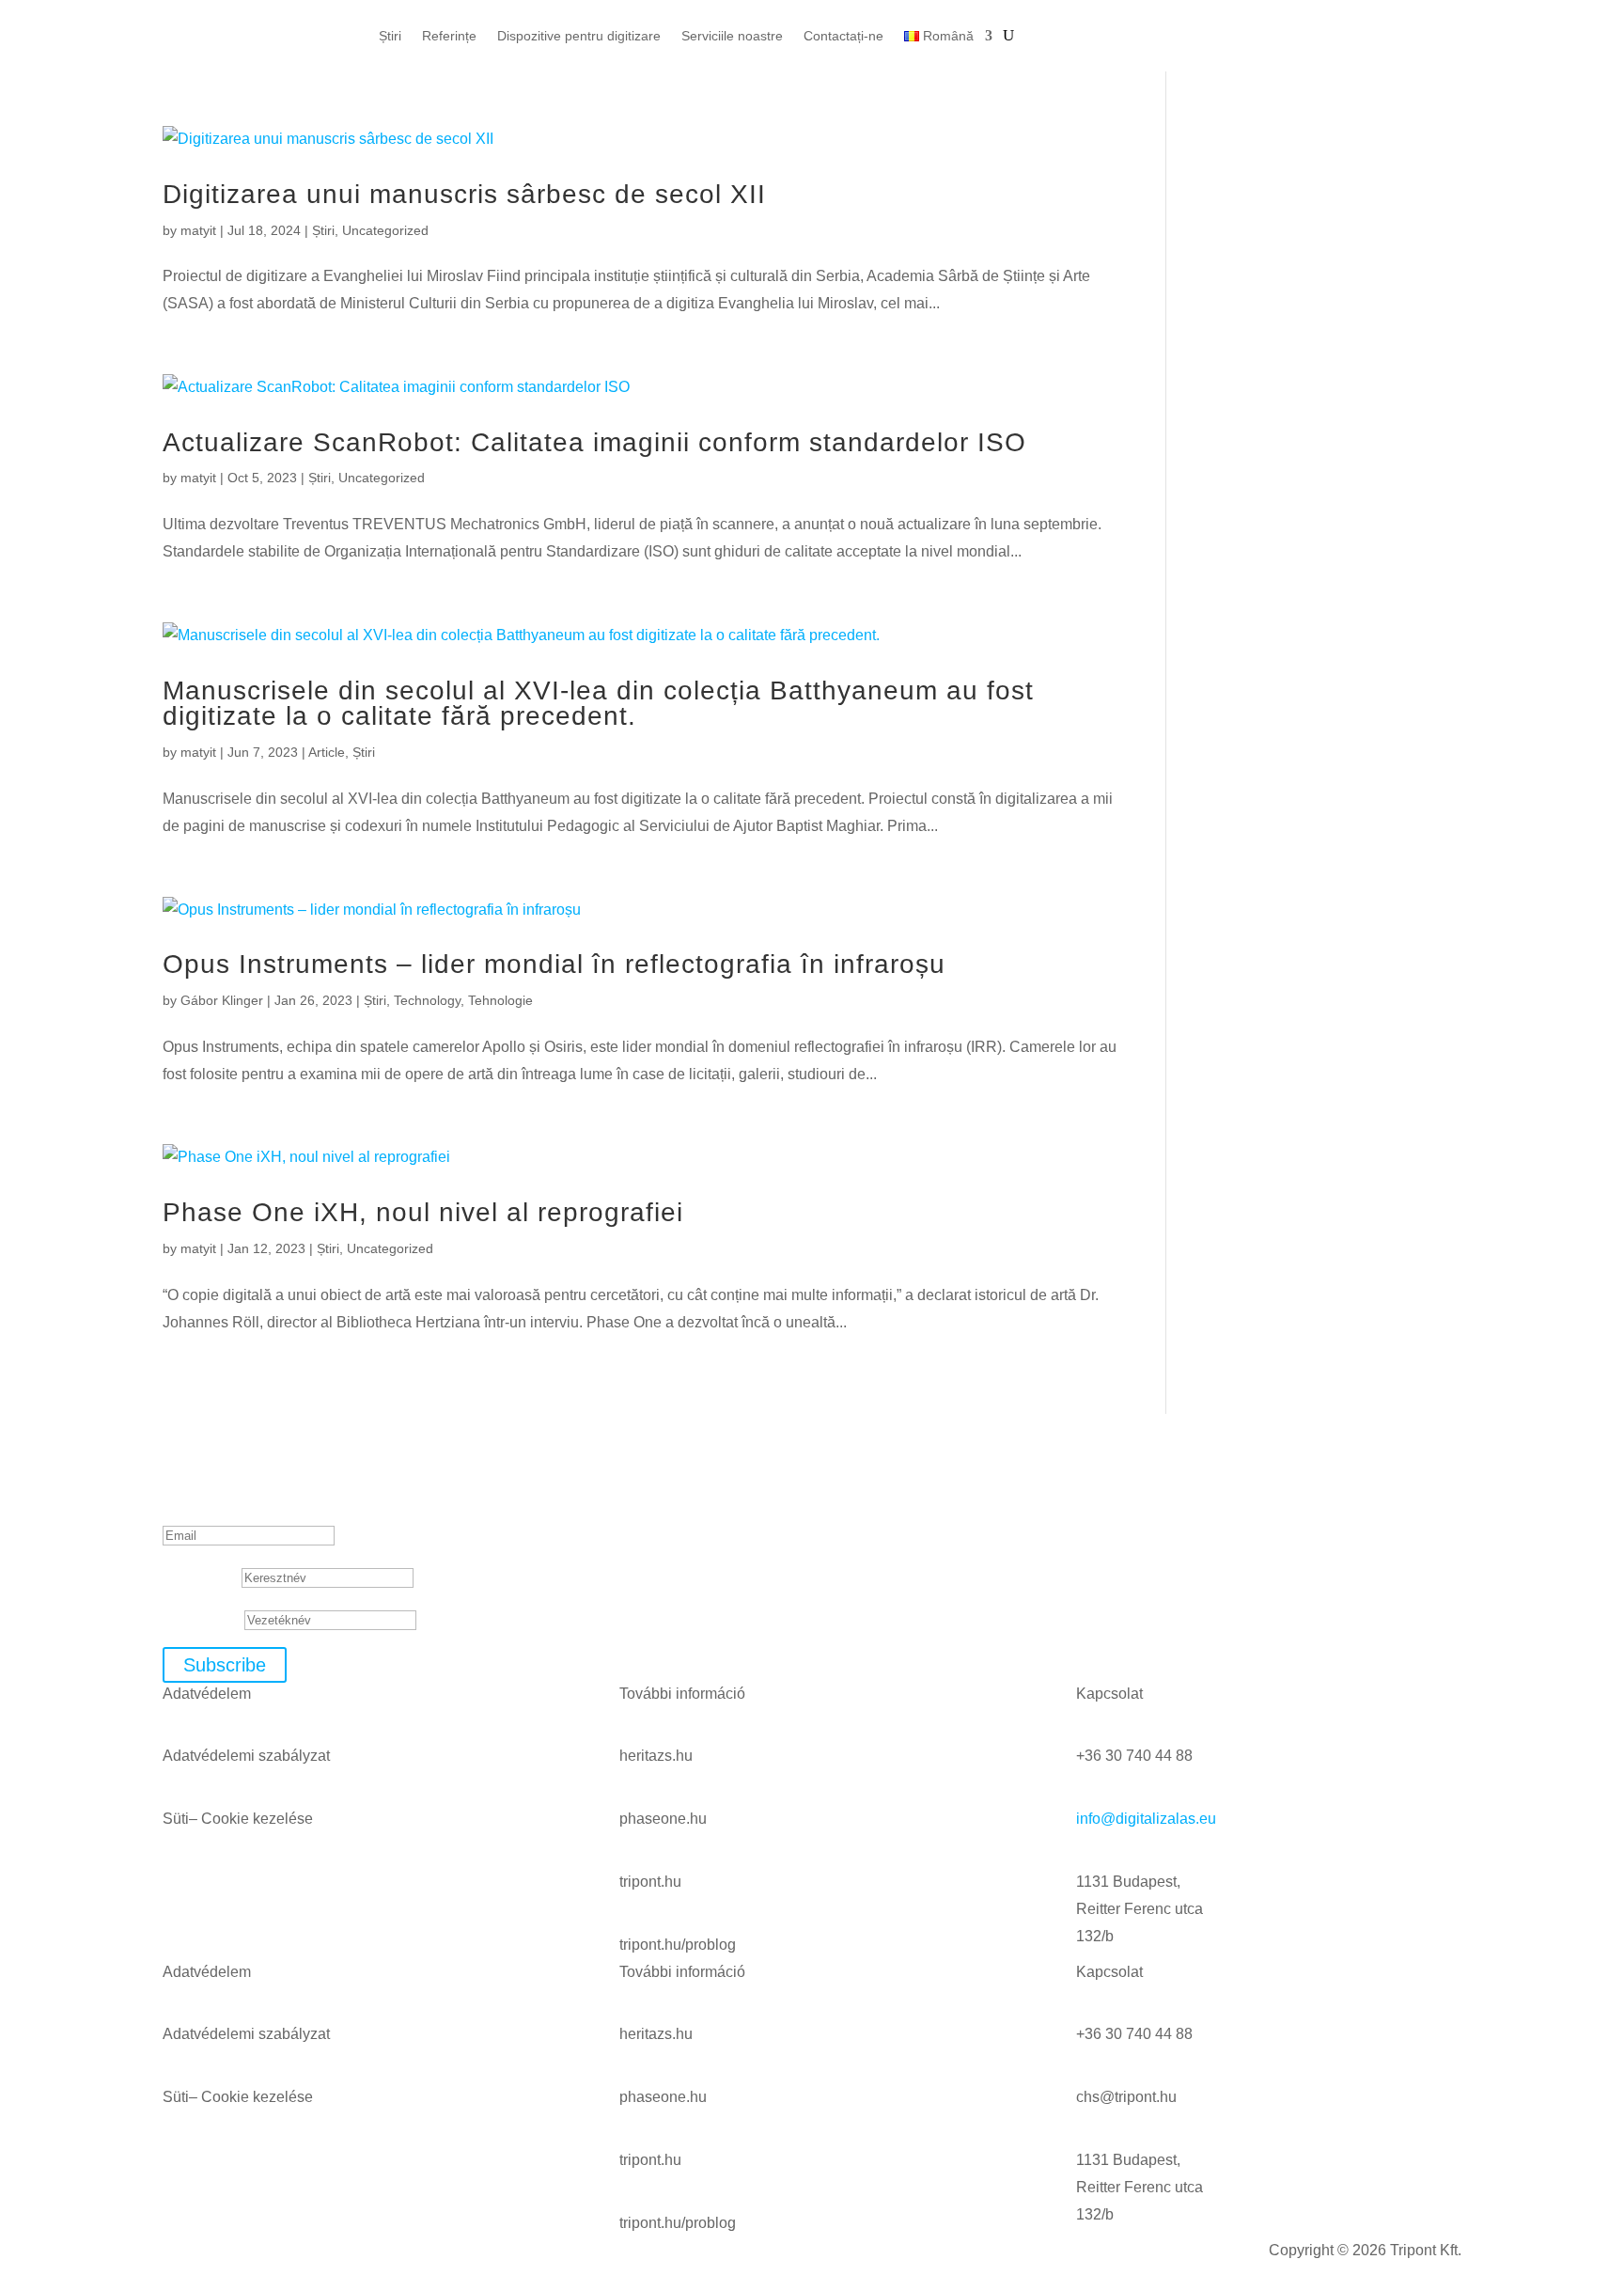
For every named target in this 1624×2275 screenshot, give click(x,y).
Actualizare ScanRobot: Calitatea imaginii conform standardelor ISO (594, 442)
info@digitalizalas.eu (1146, 1819)
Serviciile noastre (732, 36)
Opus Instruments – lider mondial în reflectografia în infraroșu (554, 964)
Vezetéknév (202, 1619)
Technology (427, 1000)
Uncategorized (385, 230)
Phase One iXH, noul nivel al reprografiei (423, 1212)
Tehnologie (500, 1000)
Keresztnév (200, 1577)
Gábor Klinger (222, 1000)
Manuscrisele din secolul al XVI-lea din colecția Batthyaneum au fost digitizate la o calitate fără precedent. (598, 704)
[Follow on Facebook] (1314, 15)
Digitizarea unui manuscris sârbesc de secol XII (468, 194)
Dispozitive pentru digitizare (579, 36)
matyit (198, 230)
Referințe (449, 36)
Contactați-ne (843, 36)
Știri (390, 36)
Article (327, 752)
